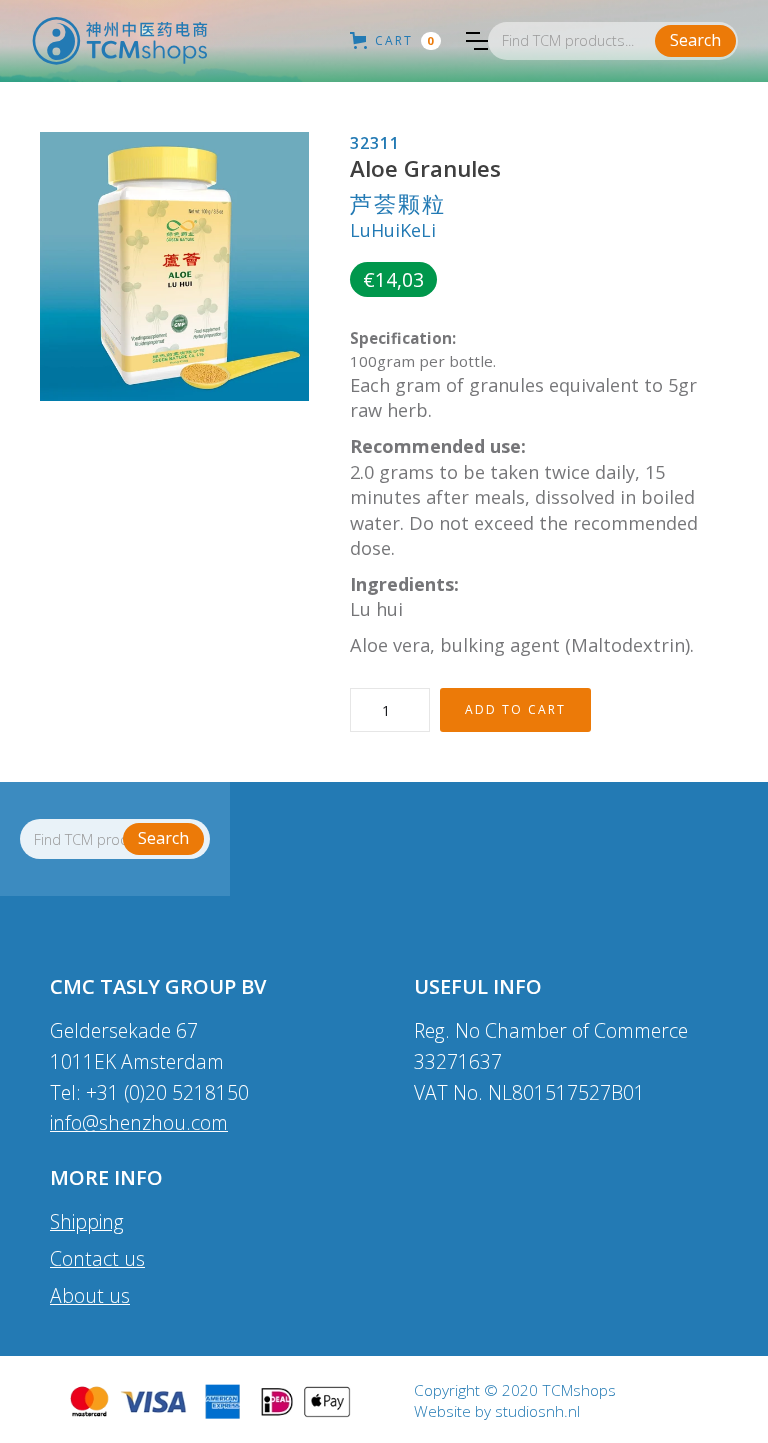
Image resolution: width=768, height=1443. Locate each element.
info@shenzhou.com (139, 1122)
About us (90, 1295)
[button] (477, 41)
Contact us (97, 1258)
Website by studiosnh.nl (497, 1412)
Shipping (87, 1221)
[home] (120, 41)
